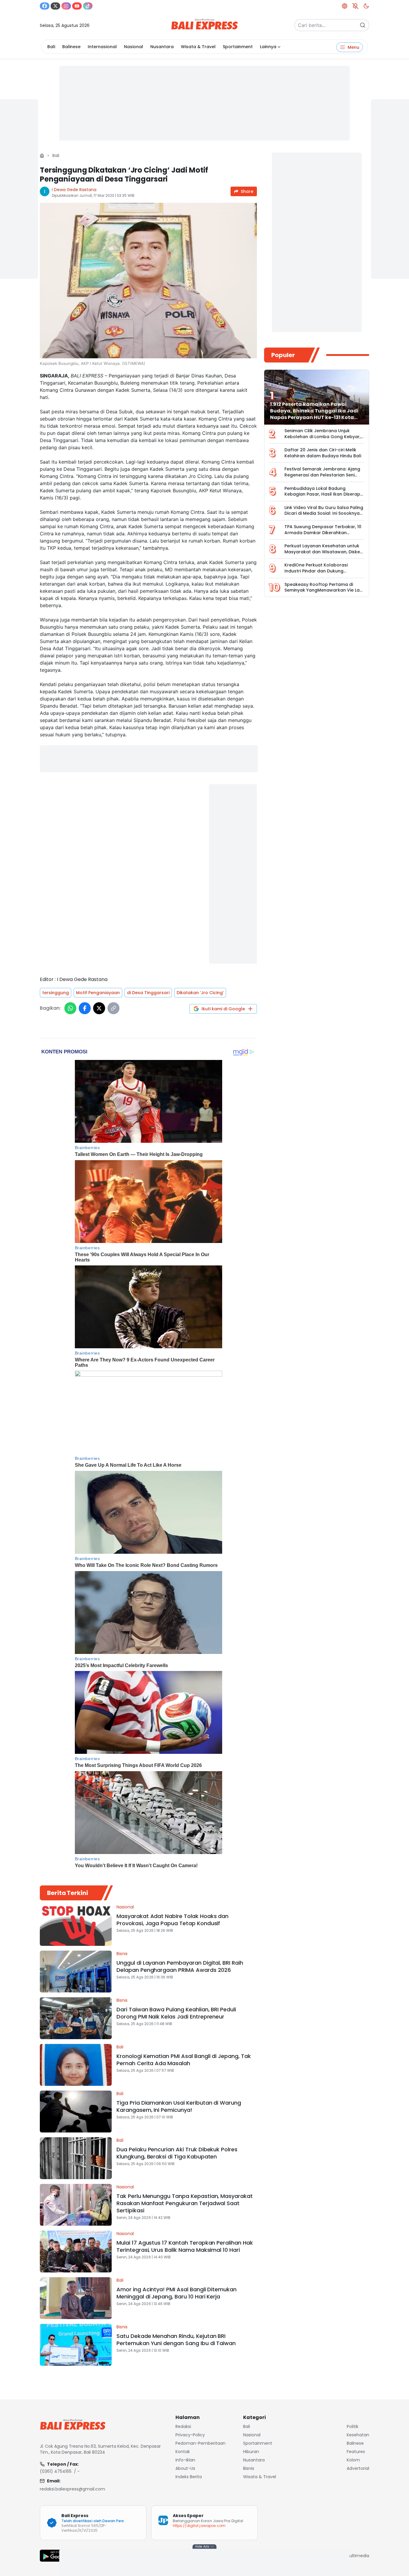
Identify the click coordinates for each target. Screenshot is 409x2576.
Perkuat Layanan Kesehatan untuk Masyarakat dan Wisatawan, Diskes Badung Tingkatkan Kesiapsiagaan (323, 552)
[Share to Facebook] (85, 1008)
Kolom (353, 2460)
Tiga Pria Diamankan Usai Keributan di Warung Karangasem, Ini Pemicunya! (179, 2106)
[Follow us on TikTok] (88, 6)
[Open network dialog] (345, 6)
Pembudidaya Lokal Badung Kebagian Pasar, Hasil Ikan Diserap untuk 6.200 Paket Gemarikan (322, 494)
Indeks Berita (189, 2477)
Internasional (102, 47)
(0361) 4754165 (56, 2471)
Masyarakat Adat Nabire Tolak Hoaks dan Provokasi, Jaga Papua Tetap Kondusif (172, 1920)
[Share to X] (99, 1008)
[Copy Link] (113, 1008)
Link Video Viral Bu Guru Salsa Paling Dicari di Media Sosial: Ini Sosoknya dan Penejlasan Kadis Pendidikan (324, 513)
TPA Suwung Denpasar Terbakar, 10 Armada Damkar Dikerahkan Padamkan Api (323, 533)
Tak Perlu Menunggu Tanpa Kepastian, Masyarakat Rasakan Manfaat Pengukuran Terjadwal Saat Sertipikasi (185, 2203)
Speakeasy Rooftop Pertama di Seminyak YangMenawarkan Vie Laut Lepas (324, 590)
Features (356, 2452)
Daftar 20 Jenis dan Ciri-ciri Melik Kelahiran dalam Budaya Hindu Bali (323, 453)
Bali (51, 47)
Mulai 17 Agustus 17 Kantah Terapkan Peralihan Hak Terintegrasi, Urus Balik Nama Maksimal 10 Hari (185, 2246)
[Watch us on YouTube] (77, 6)
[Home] (42, 156)
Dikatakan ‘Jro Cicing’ (200, 993)
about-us (185, 2468)
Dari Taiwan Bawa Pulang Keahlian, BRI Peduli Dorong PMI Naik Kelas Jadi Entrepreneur (176, 2013)
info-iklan (185, 2460)
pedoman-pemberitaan (200, 2443)
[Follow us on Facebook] (45, 6)
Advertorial (358, 2468)
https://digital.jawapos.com (199, 2526)
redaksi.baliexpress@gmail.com (72, 2489)
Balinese (71, 47)
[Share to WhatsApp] (70, 1008)
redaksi (183, 2426)
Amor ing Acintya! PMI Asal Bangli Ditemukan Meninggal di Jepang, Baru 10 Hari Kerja (177, 2293)
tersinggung (56, 993)
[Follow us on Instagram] (66, 6)
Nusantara (162, 47)
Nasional (134, 47)
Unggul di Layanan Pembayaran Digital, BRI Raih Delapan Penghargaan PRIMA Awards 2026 (180, 1966)
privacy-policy (190, 2435)
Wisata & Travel (198, 47)
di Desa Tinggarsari (148, 993)
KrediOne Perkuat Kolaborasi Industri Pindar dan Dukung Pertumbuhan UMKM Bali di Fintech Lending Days (322, 574)
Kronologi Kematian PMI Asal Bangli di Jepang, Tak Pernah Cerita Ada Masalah (184, 2060)
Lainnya (268, 47)
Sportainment (238, 47)
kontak (183, 2452)
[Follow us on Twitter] (55, 6)
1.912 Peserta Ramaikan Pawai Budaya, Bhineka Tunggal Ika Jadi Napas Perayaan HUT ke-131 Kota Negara (314, 414)
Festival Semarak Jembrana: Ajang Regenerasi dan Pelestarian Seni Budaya (322, 475)
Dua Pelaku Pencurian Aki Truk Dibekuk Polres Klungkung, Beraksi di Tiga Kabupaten (177, 2153)
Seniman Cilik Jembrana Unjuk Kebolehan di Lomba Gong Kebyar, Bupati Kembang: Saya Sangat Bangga (322, 440)
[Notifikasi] (355, 6)
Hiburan (251, 2452)
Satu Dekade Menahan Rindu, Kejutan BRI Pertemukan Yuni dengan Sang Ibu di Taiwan (176, 2340)
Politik (353, 2426)
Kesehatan (358, 2435)
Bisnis (122, 1954)
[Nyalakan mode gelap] (366, 6)
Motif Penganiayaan (98, 993)
